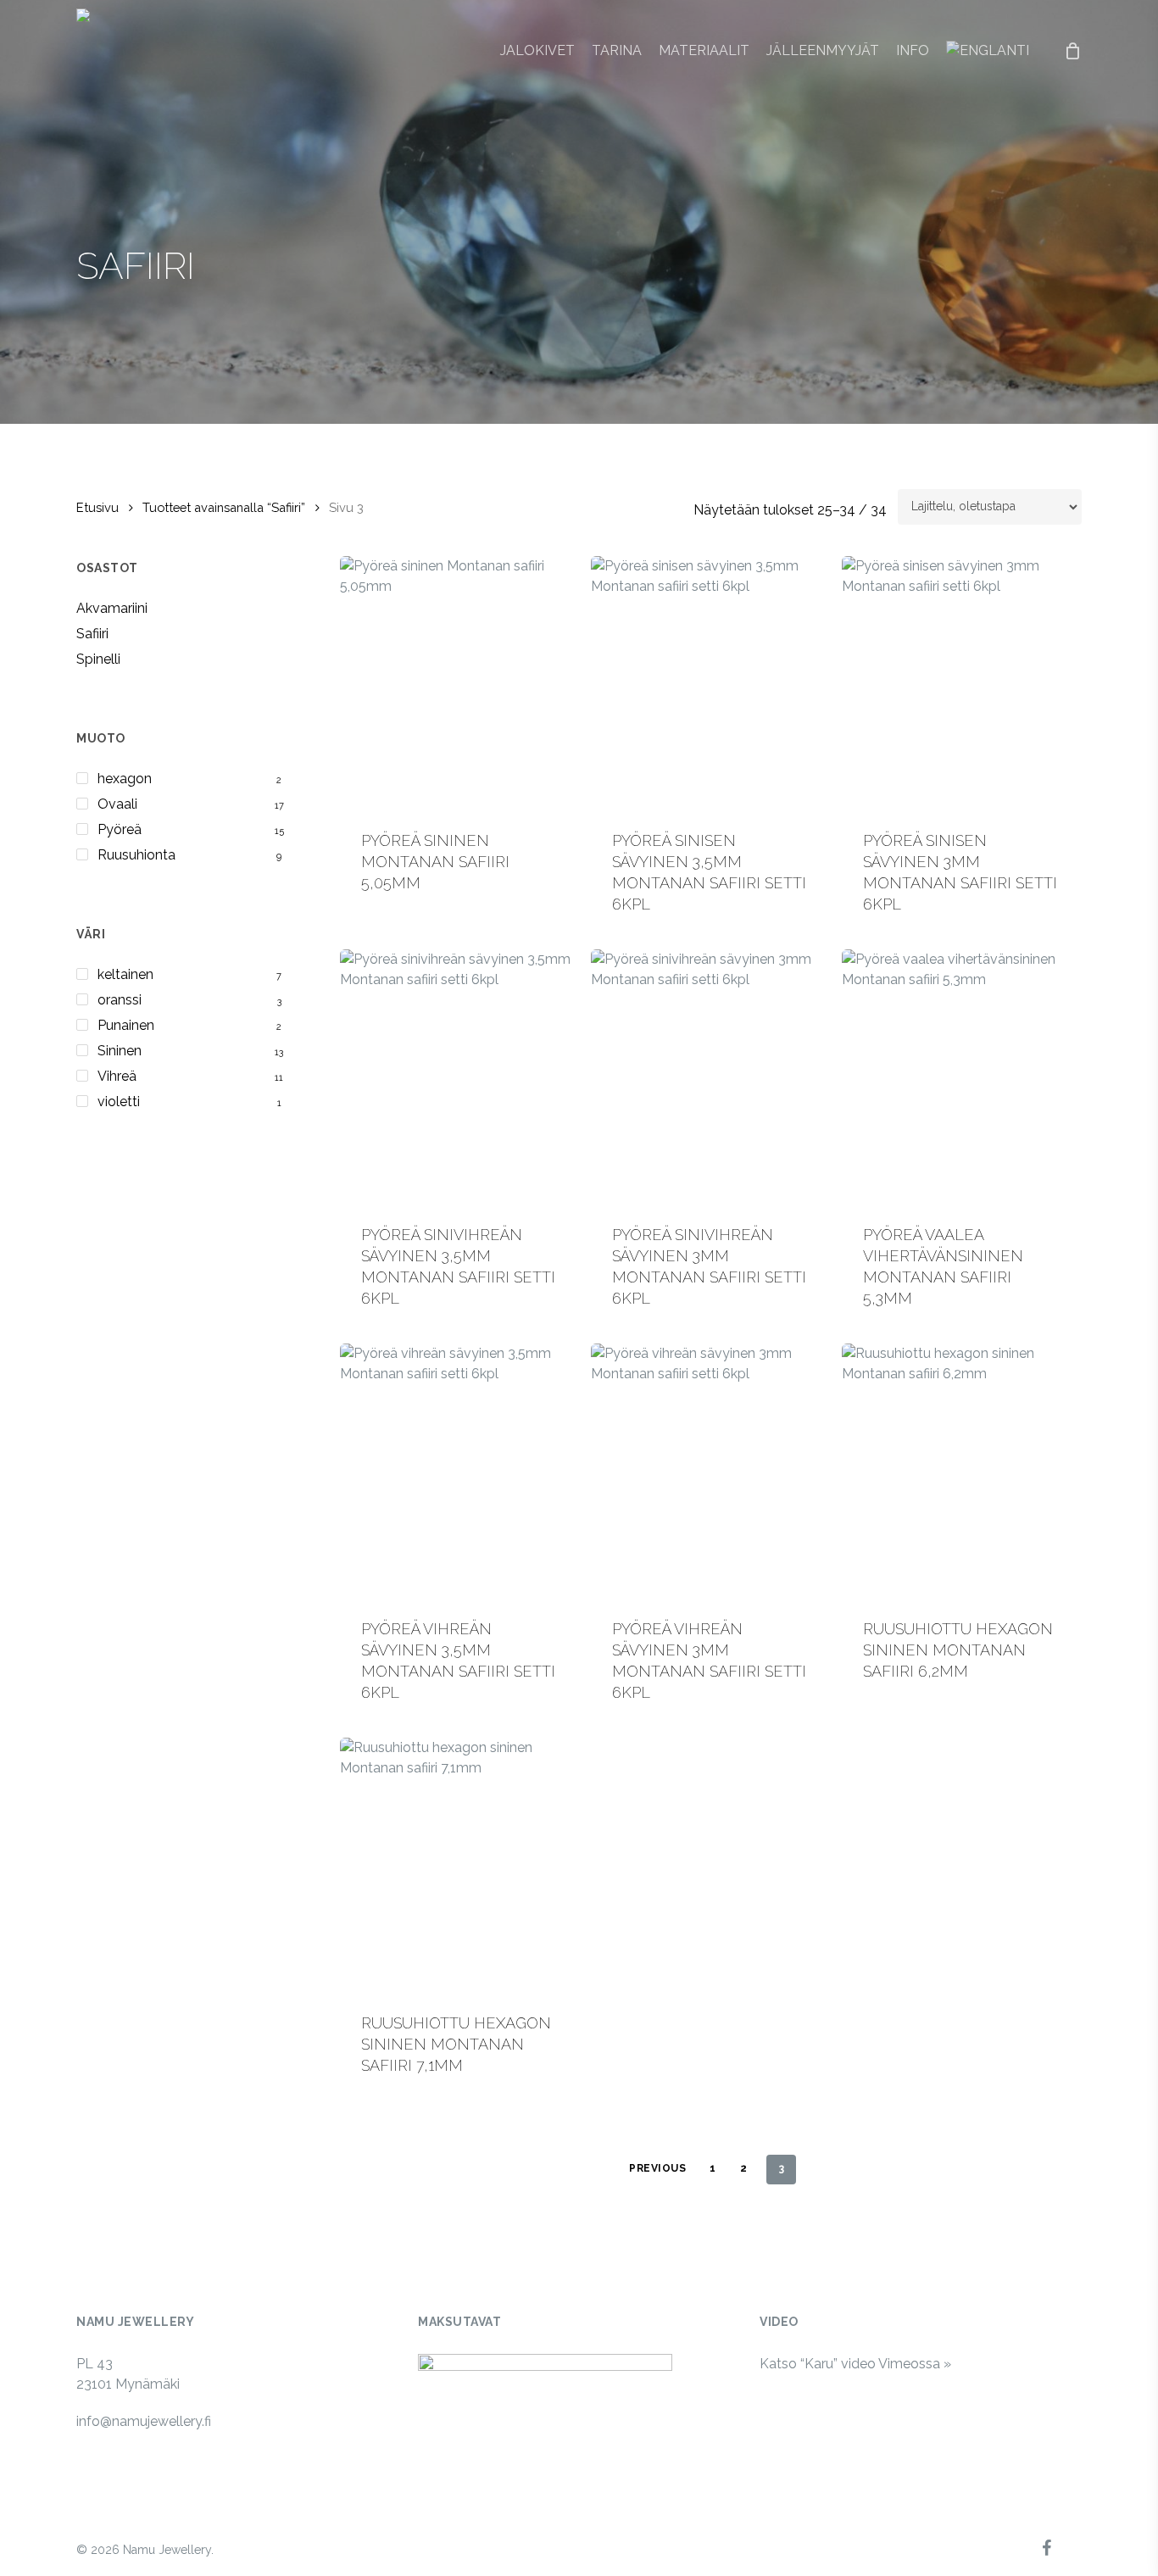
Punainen (126, 1025)
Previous (657, 2168)
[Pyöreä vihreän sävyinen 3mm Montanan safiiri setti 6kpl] (710, 1471)
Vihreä (117, 1076)
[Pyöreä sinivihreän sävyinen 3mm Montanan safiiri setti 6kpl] (710, 1077)
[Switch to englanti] (988, 51)
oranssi (120, 1000)
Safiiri (92, 634)
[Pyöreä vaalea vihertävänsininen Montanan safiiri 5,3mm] (961, 1077)
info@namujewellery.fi (144, 2421)
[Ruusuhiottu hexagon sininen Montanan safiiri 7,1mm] (459, 1865)
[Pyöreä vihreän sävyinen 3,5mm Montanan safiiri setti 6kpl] (459, 1471)
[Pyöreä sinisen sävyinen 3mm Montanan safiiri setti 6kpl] (961, 683)
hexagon (125, 779)
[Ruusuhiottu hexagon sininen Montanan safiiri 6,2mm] (961, 1471)
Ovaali (117, 804)
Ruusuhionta (136, 855)
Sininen (120, 1051)
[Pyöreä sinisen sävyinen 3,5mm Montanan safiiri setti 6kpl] (710, 683)
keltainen (125, 974)
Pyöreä (120, 829)
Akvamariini (112, 608)
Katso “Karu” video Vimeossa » (855, 2364)
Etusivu (97, 507)
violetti (119, 1102)
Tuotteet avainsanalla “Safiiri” (224, 507)
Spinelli (98, 659)
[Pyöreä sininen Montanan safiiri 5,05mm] (459, 683)
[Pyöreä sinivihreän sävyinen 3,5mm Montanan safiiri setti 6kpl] (459, 1077)
